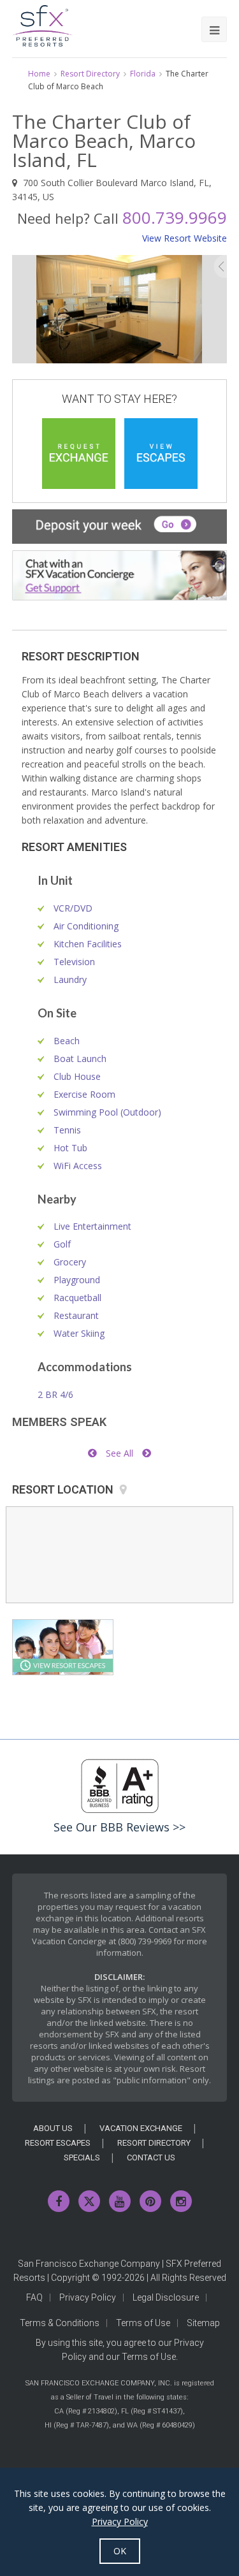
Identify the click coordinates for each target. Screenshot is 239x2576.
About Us (53, 2128)
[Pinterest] (150, 2201)
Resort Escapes (58, 2143)
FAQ (34, 2297)
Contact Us (151, 2158)
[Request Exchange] (79, 454)
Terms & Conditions (60, 2323)
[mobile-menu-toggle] (214, 29)
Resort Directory (90, 74)
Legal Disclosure (166, 2297)
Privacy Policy (88, 2297)
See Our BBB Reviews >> (119, 1827)
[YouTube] (120, 2201)
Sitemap (203, 2323)
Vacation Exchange (141, 2128)
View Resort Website (185, 238)
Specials (82, 2158)
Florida (143, 74)
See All (119, 1453)
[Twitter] (89, 2201)
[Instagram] (181, 2201)
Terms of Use (143, 2323)
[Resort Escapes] (161, 454)
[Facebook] (59, 2201)
